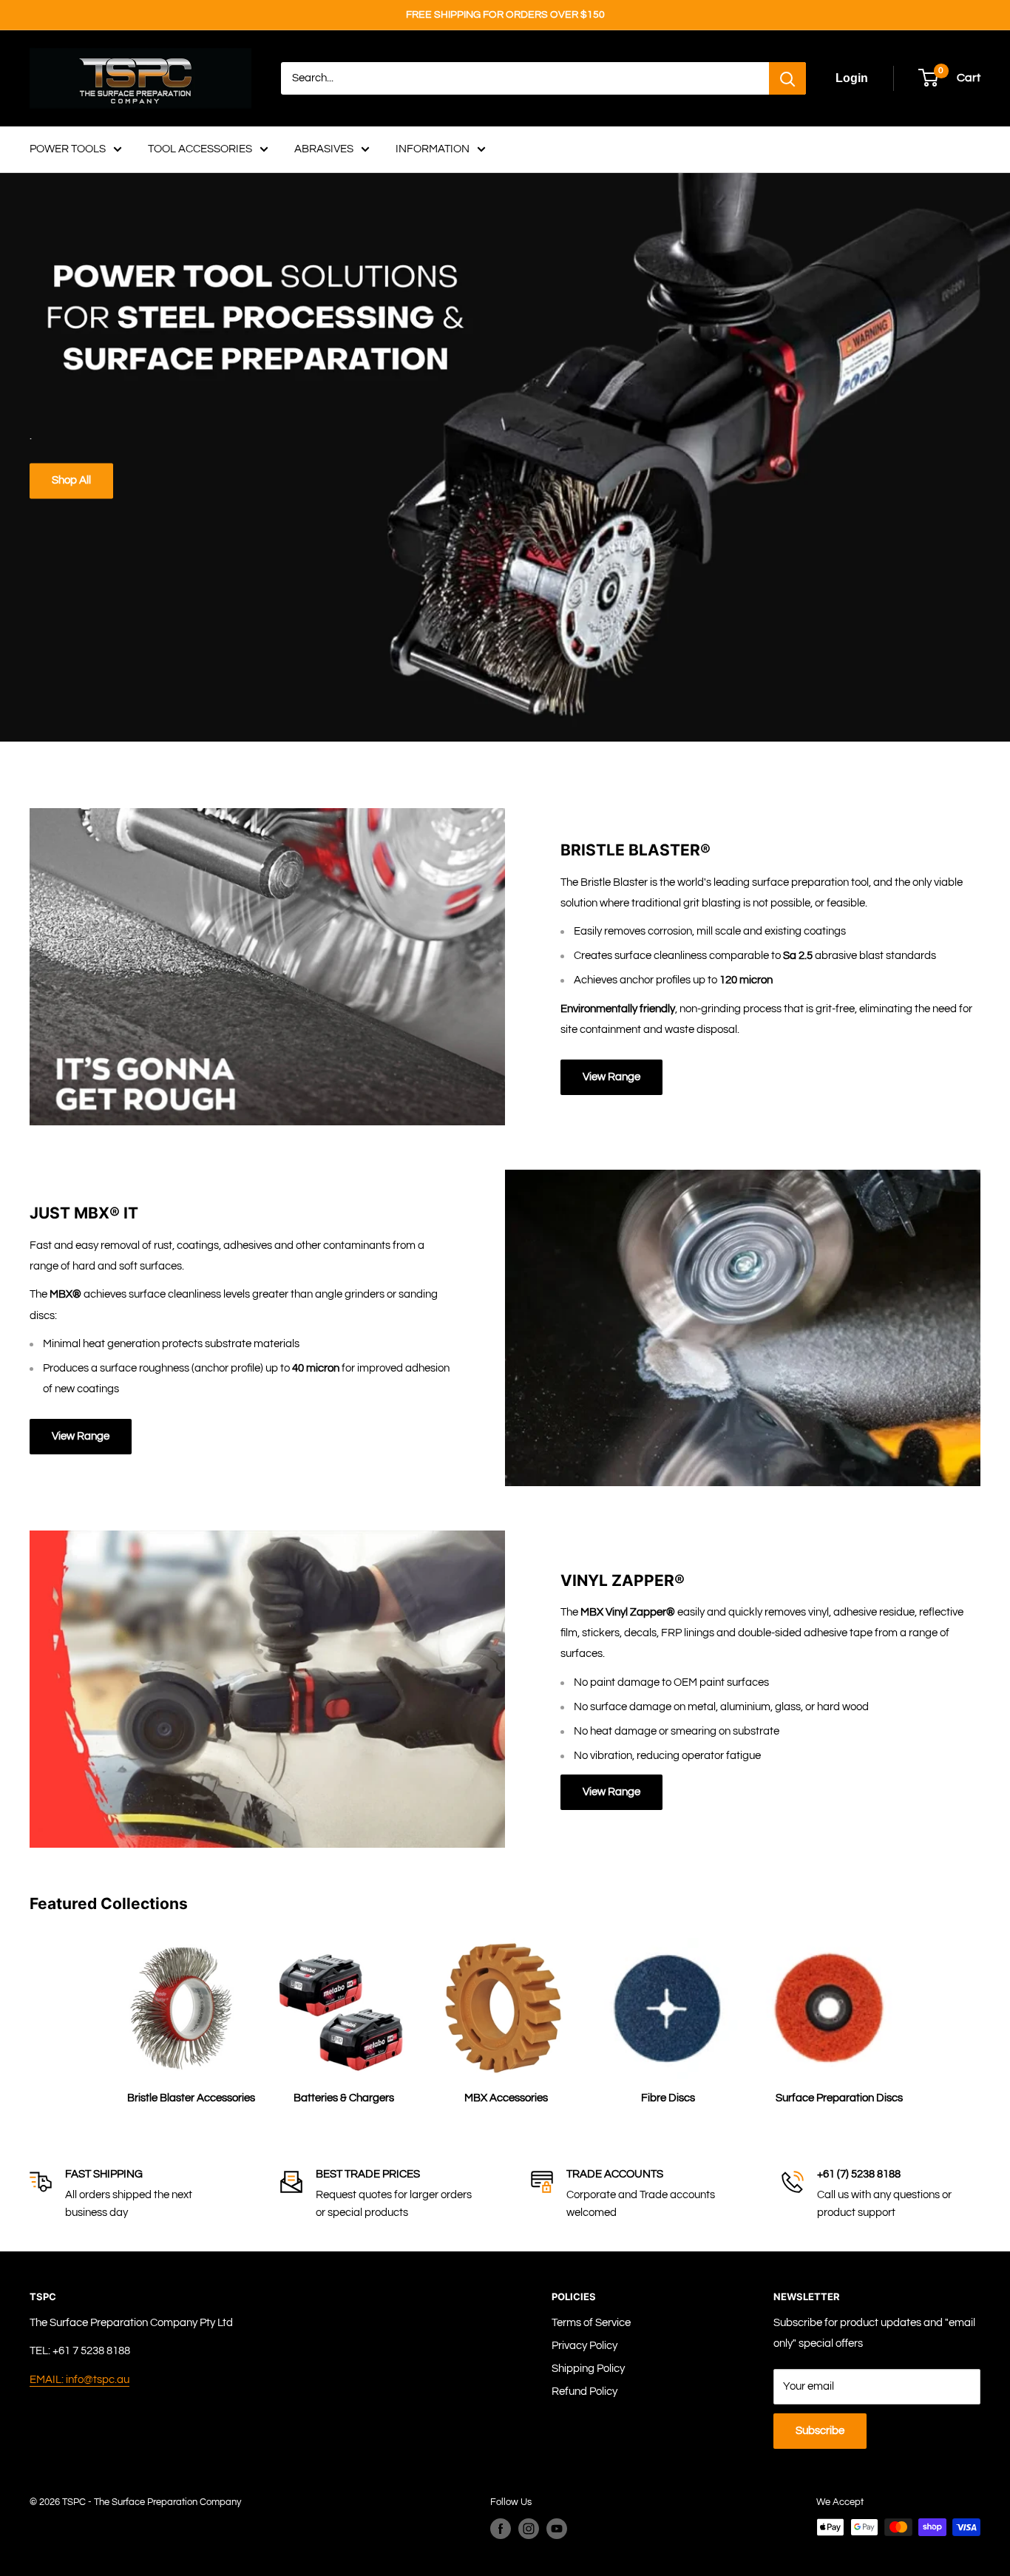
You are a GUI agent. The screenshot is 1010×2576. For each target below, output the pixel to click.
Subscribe (820, 2431)
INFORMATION (433, 149)
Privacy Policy (584, 2346)
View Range (611, 1077)
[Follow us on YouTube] (557, 2529)
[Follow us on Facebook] (501, 2529)
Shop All (71, 481)
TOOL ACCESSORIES (200, 149)
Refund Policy (584, 2392)
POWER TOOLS (68, 149)
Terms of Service (591, 2323)
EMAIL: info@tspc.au (79, 2380)
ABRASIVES (324, 149)
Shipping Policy (588, 2369)
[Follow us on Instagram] (529, 2529)
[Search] (787, 78)
